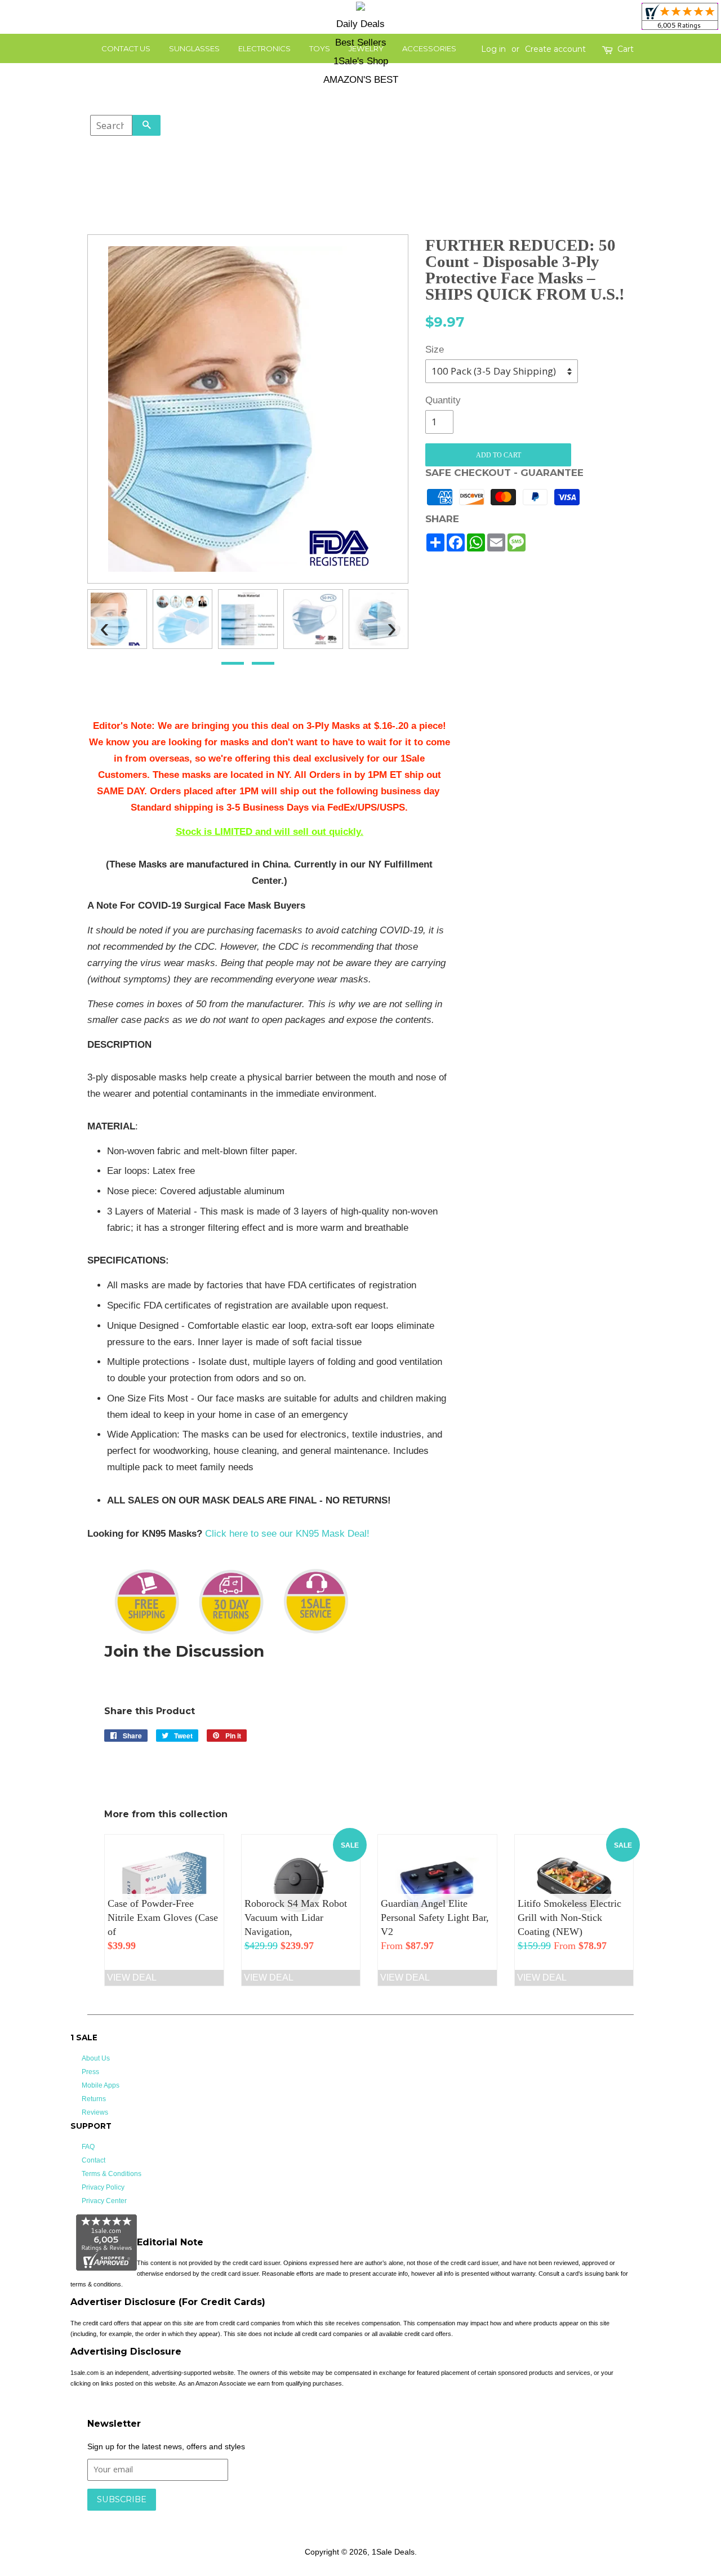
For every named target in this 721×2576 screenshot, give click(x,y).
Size (435, 350)
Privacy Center (104, 2201)
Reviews (95, 2112)
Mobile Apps (101, 2085)
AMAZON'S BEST (361, 80)
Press (90, 2072)
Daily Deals (360, 24)
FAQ (88, 2147)
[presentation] (104, 623)
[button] (233, 663)
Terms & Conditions (112, 2174)
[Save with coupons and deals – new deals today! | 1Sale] (360, 8)
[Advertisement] (551, 887)
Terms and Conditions (266, 2516)
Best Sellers (361, 43)
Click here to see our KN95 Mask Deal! (287, 1534)
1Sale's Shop (361, 61)
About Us (96, 2058)
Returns (94, 2099)
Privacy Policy (103, 2187)
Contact (94, 2160)
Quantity (439, 400)
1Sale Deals (393, 2552)
